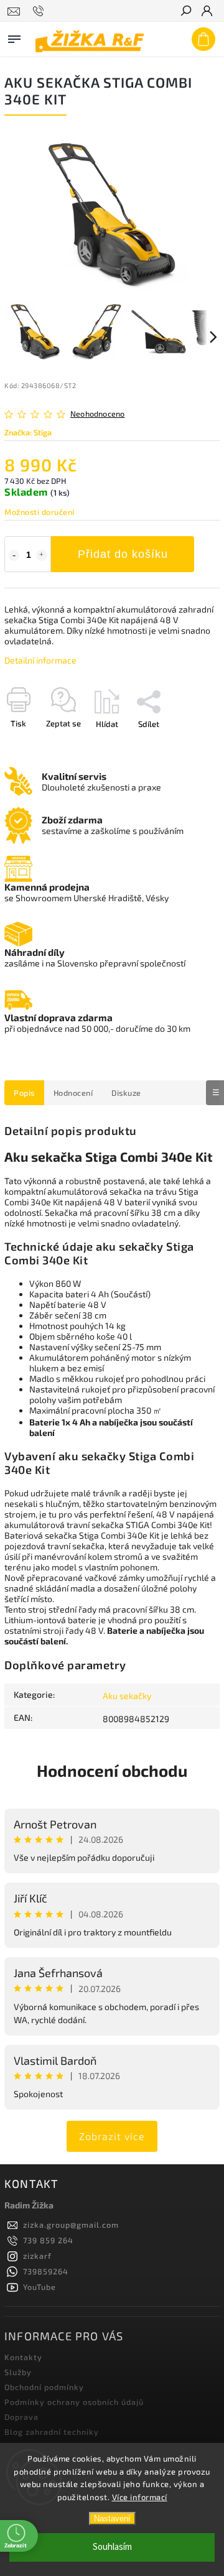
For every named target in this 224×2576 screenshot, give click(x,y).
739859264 (46, 2271)
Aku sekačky (127, 1696)
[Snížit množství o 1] (14, 555)
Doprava (21, 2417)
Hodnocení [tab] (73, 1093)
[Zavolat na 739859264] (40, 11)
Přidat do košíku (123, 554)
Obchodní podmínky (44, 2387)
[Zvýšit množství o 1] (42, 555)
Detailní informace (40, 660)
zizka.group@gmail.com (71, 2225)
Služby (18, 2372)
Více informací (140, 2497)
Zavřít (189, 746)
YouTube (40, 2287)
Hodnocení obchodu (112, 1770)
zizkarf (37, 2256)
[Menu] (14, 37)
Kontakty (23, 2357)
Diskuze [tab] (126, 1093)
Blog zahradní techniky (52, 2432)
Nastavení (112, 2518)
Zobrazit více (112, 2136)
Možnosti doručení (40, 512)
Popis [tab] (24, 1093)
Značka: (28, 432)
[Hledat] (185, 12)
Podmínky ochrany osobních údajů (74, 2402)
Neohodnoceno (97, 414)
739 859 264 (48, 2240)
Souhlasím (112, 2547)
